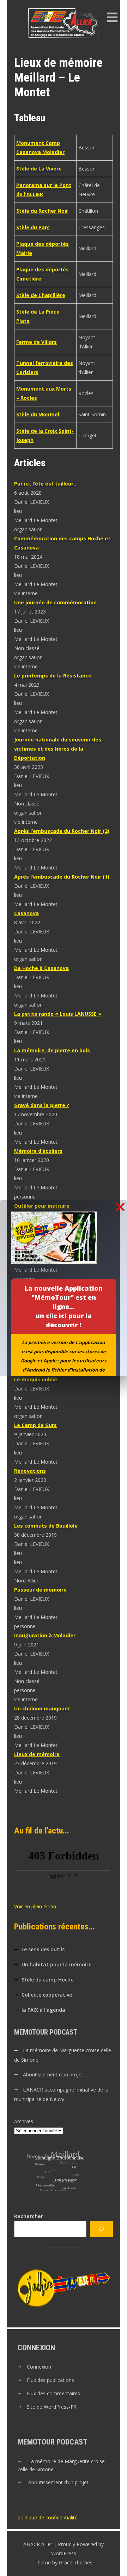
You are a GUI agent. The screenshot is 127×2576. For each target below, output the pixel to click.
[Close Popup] (120, 1207)
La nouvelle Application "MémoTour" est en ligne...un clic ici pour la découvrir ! (64, 1306)
